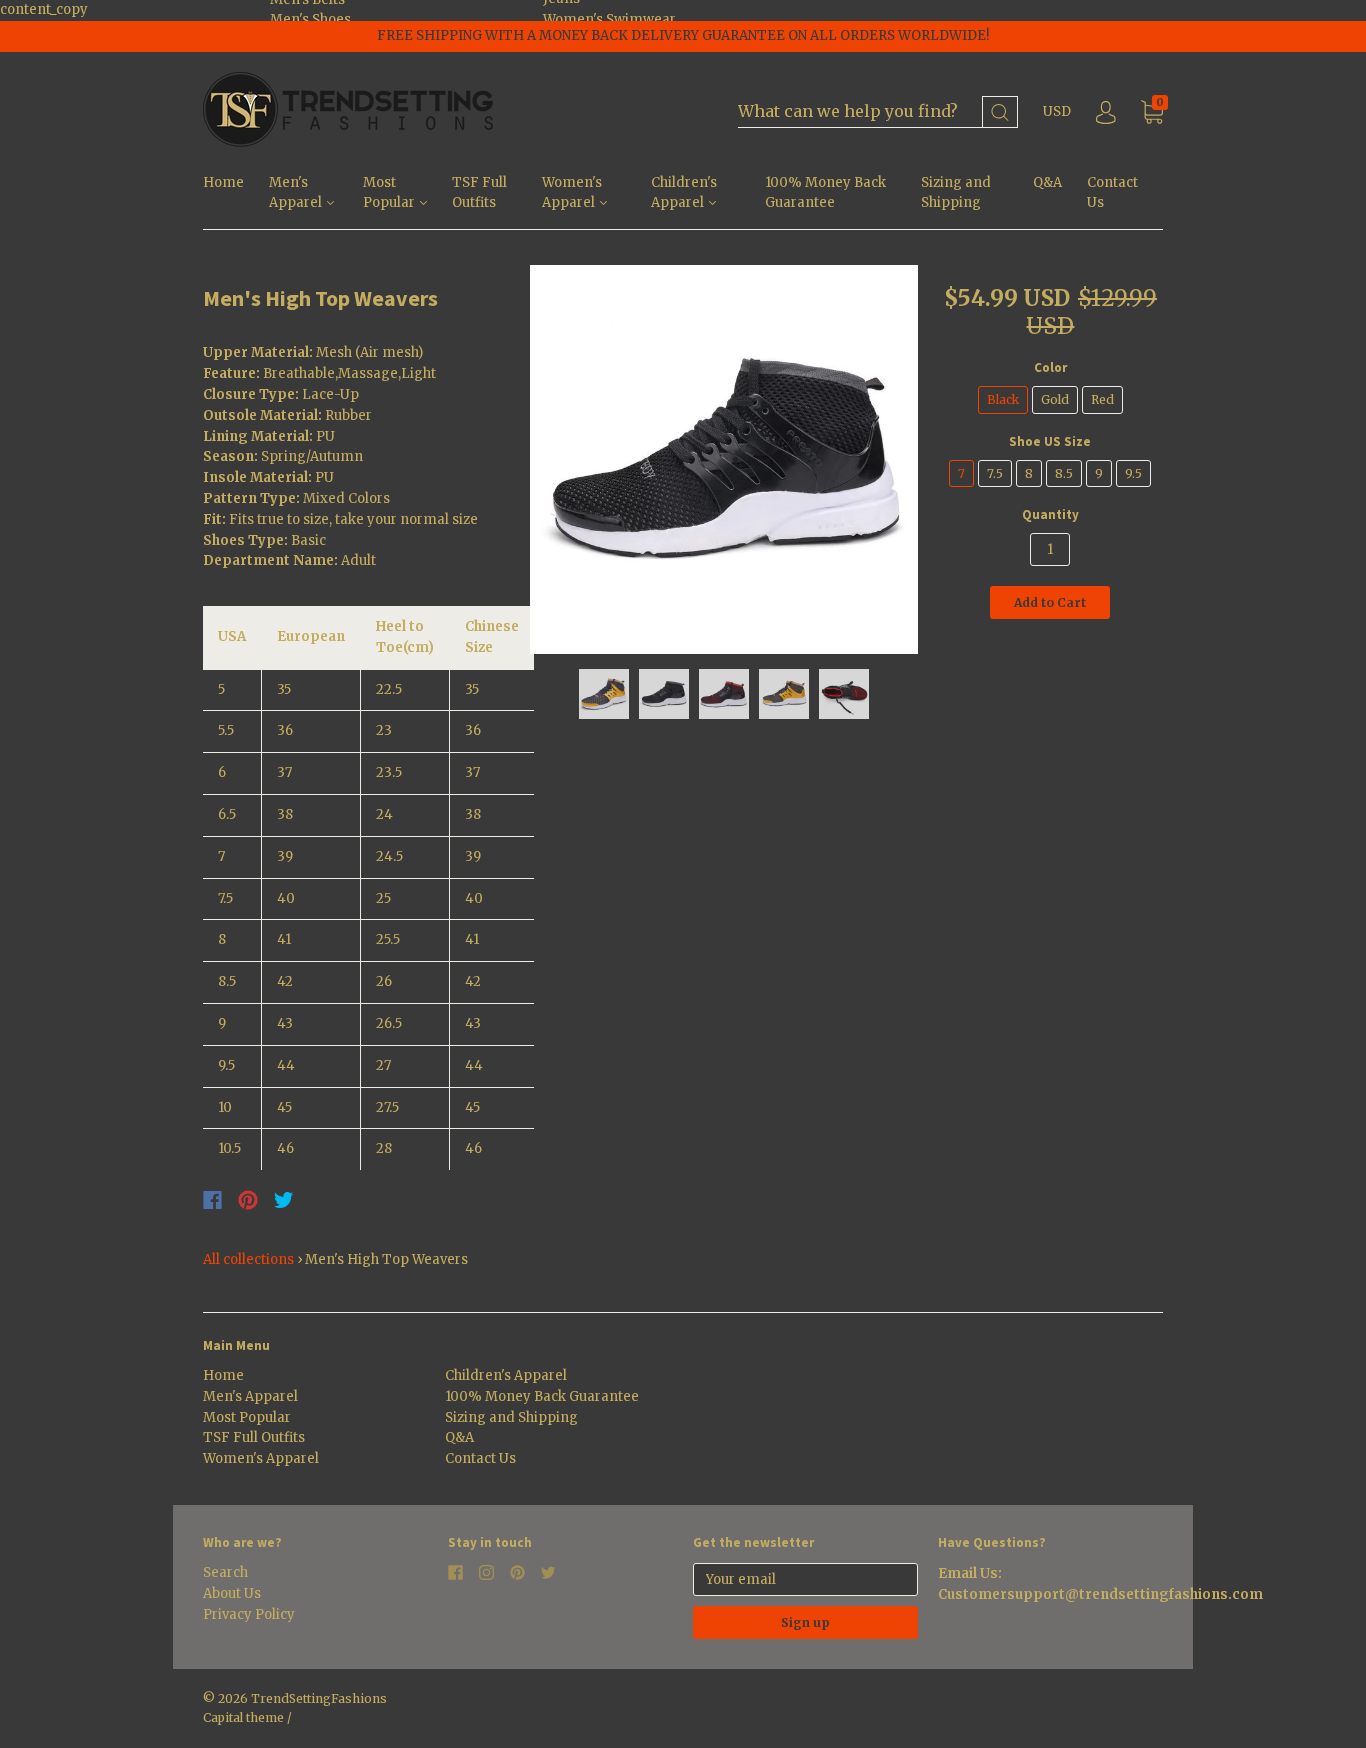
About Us (232, 1593)
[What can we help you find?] (878, 112)
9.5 (1133, 473)
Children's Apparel (684, 193)
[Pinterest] (248, 1200)
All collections (248, 1259)
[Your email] (805, 1579)
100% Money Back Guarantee (825, 193)
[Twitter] (284, 1200)
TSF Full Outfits (479, 193)
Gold (1055, 399)
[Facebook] (212, 1200)
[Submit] (1000, 112)
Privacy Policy (249, 1614)
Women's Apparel (572, 193)
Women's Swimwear (609, 19)
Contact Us (1112, 193)
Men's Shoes (310, 19)
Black (1003, 399)
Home (223, 182)
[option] (724, 459)
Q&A (1047, 182)
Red (1102, 399)
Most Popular (390, 193)
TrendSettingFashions (319, 1698)
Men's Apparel (297, 193)
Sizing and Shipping (956, 193)
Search (225, 1572)
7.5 (995, 473)
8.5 (1064, 473)
